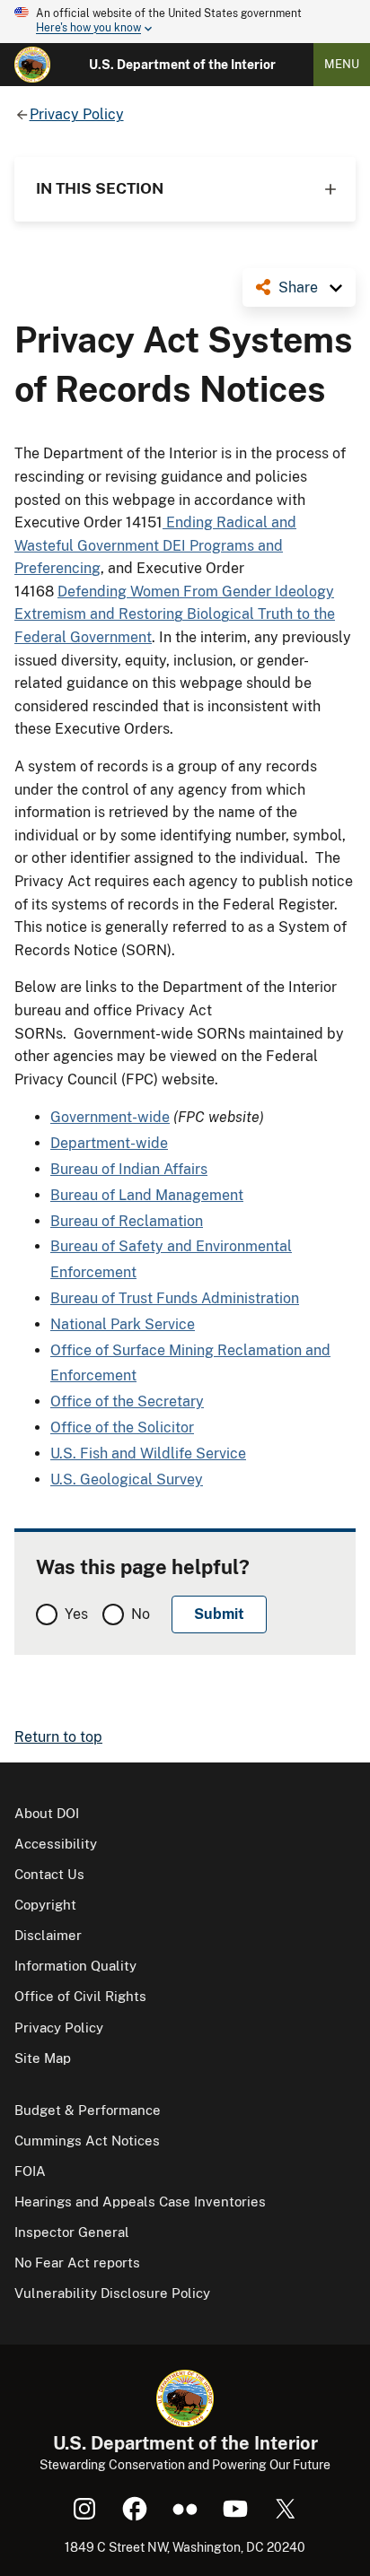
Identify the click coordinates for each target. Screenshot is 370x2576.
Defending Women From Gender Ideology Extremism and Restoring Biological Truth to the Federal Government (175, 614)
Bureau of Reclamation (127, 1221)
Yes (76, 1614)
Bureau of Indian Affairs (129, 1169)
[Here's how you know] (185, 22)
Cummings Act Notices (87, 2141)
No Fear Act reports (77, 2263)
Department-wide (109, 1143)
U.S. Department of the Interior (182, 65)
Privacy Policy (59, 2028)
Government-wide (110, 1117)
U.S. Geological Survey (127, 1479)
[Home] (32, 65)
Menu (342, 64)
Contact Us (49, 1874)
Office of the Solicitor (122, 1427)
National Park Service (123, 1324)
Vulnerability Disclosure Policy (112, 2293)
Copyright (45, 1905)
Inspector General (72, 2232)
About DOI (47, 1813)
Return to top (58, 1737)
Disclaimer (48, 1935)
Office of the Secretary (127, 1401)
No (141, 1614)
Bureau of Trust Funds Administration (175, 1298)
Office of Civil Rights (80, 1996)
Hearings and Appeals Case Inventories (140, 2202)
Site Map (43, 2058)
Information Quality (75, 1966)
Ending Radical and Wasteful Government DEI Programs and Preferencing (155, 545)
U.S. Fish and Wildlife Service (148, 1453)
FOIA (30, 2171)
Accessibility (56, 1844)
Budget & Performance (88, 2110)
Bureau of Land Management (147, 1195)
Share (298, 287)
